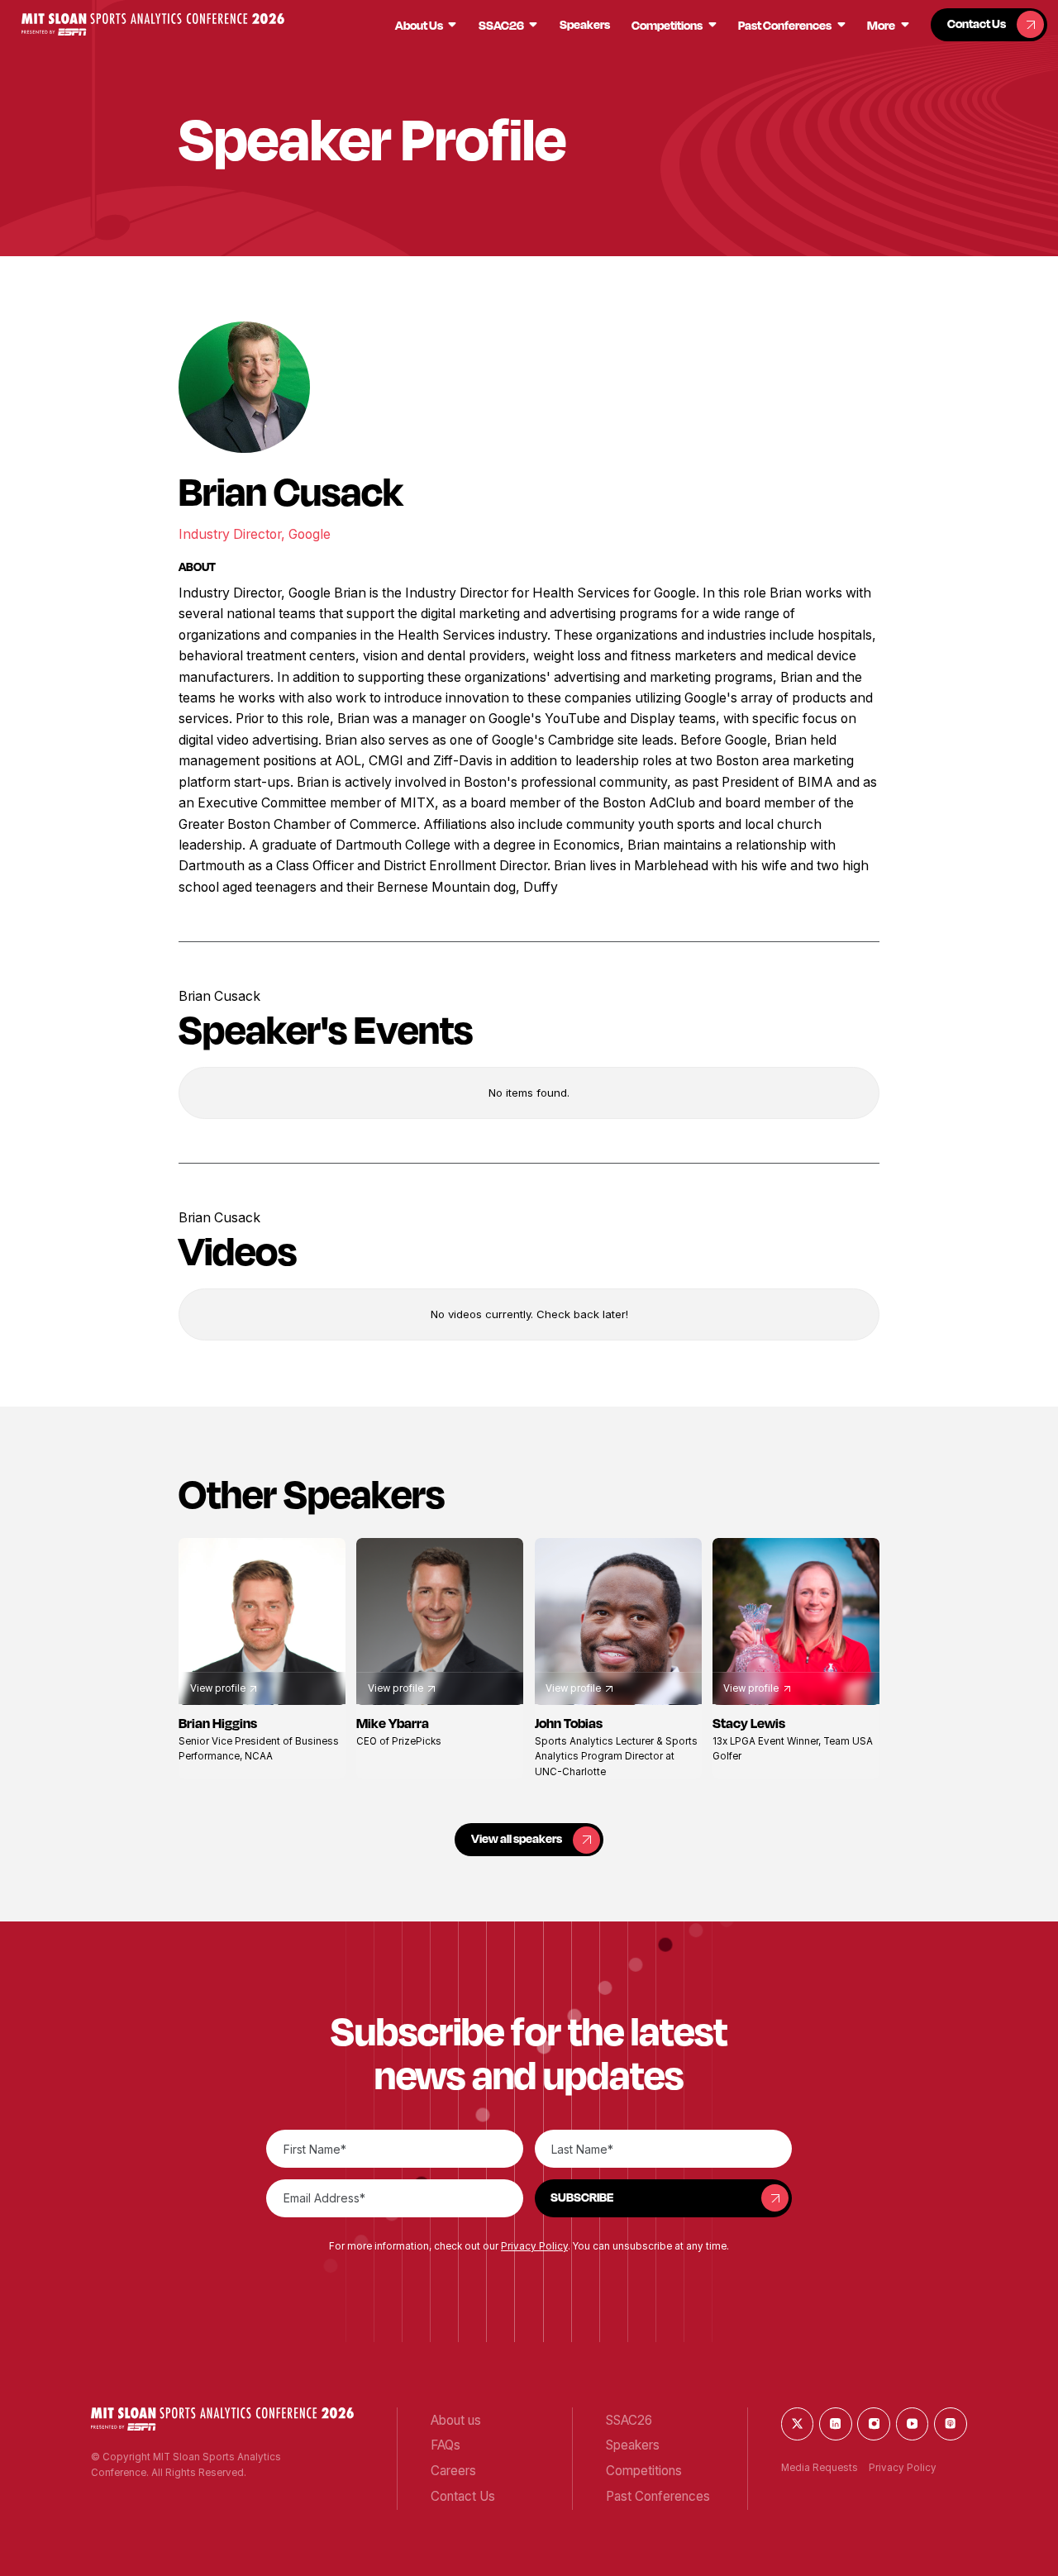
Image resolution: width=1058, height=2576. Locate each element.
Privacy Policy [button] (534, 2246)
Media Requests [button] (820, 2468)
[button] (153, 24)
